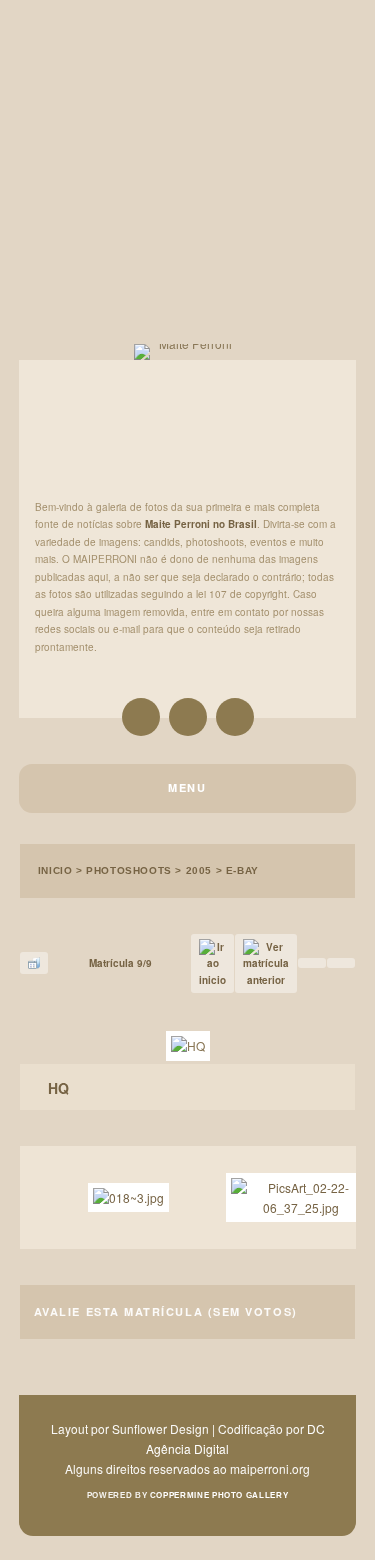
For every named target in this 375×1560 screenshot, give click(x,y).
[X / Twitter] (188, 717)
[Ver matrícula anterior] (266, 964)
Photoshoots (129, 870)
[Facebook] (235, 717)
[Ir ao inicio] (212, 964)
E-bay (242, 870)
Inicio (55, 870)
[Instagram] (141, 717)
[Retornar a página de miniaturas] (34, 963)
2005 (199, 870)
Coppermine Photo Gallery (219, 1495)
